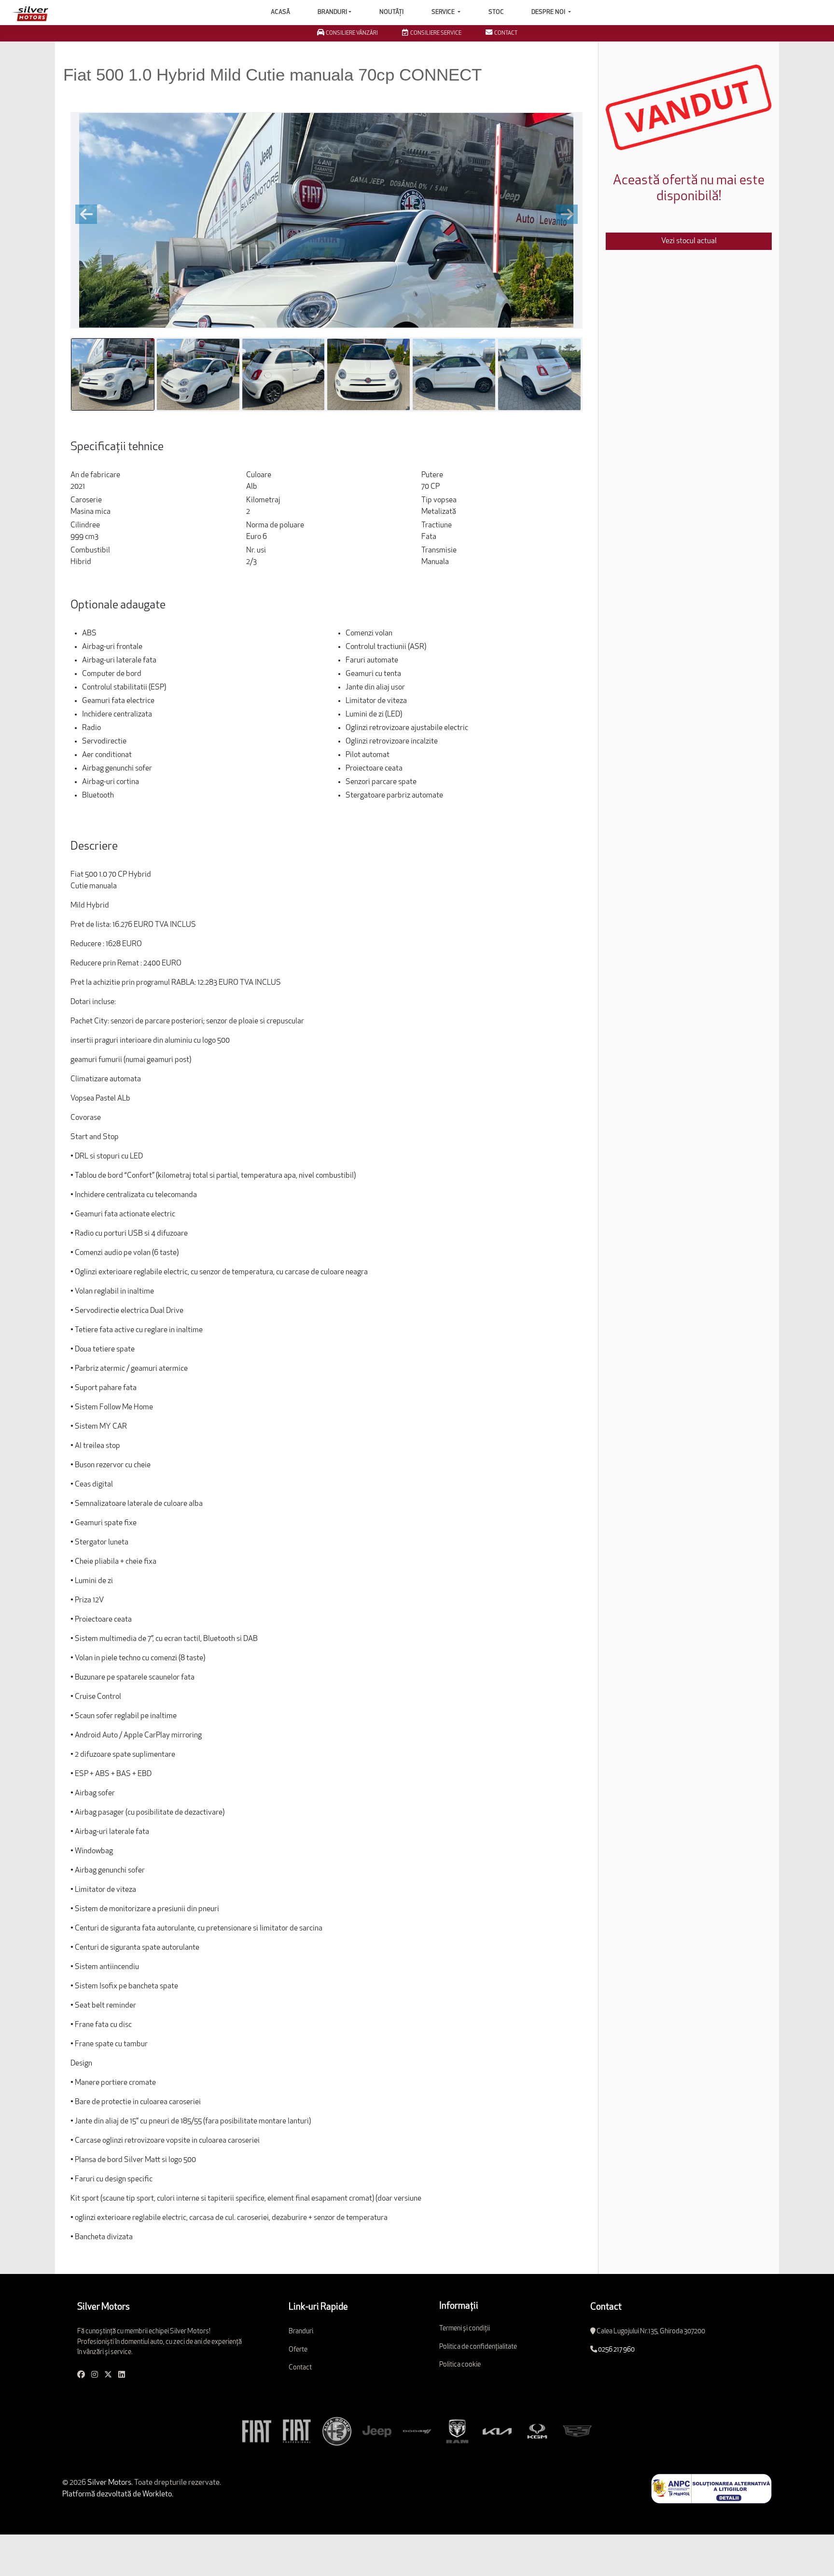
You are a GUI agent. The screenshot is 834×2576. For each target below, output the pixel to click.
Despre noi (549, 12)
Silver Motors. (109, 2483)
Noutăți (391, 12)
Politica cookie (460, 2365)
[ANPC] (711, 2489)
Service (444, 12)
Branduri (332, 12)
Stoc (496, 12)
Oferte (298, 2350)
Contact (300, 2368)
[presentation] (86, 214)
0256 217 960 (616, 2350)
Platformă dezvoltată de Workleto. (118, 2494)
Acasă (280, 12)
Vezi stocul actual (689, 241)
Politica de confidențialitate (478, 2347)
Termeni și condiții (465, 2329)
